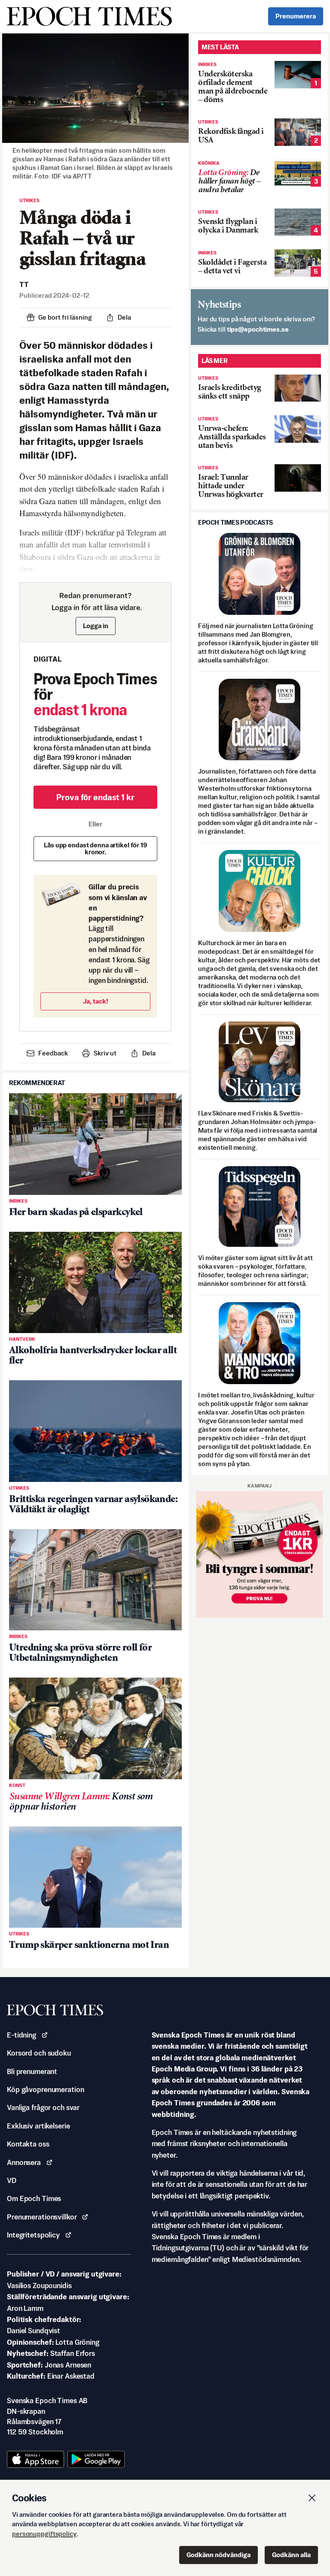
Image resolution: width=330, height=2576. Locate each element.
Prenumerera (296, 16)
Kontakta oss (28, 2144)
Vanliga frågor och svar (43, 2107)
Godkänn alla (291, 2555)
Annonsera (24, 2162)
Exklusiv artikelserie (38, 2126)
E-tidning (21, 2035)
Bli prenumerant (32, 2071)
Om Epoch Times (34, 2198)
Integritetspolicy (33, 2235)
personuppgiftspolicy (44, 2534)
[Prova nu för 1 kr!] (260, 1554)
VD (12, 2180)
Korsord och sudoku (39, 2053)
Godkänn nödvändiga (218, 2555)
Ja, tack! (96, 1001)
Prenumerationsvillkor (42, 2217)
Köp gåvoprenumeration (45, 2089)
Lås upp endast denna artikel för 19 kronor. (95, 848)
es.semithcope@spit (258, 329)
